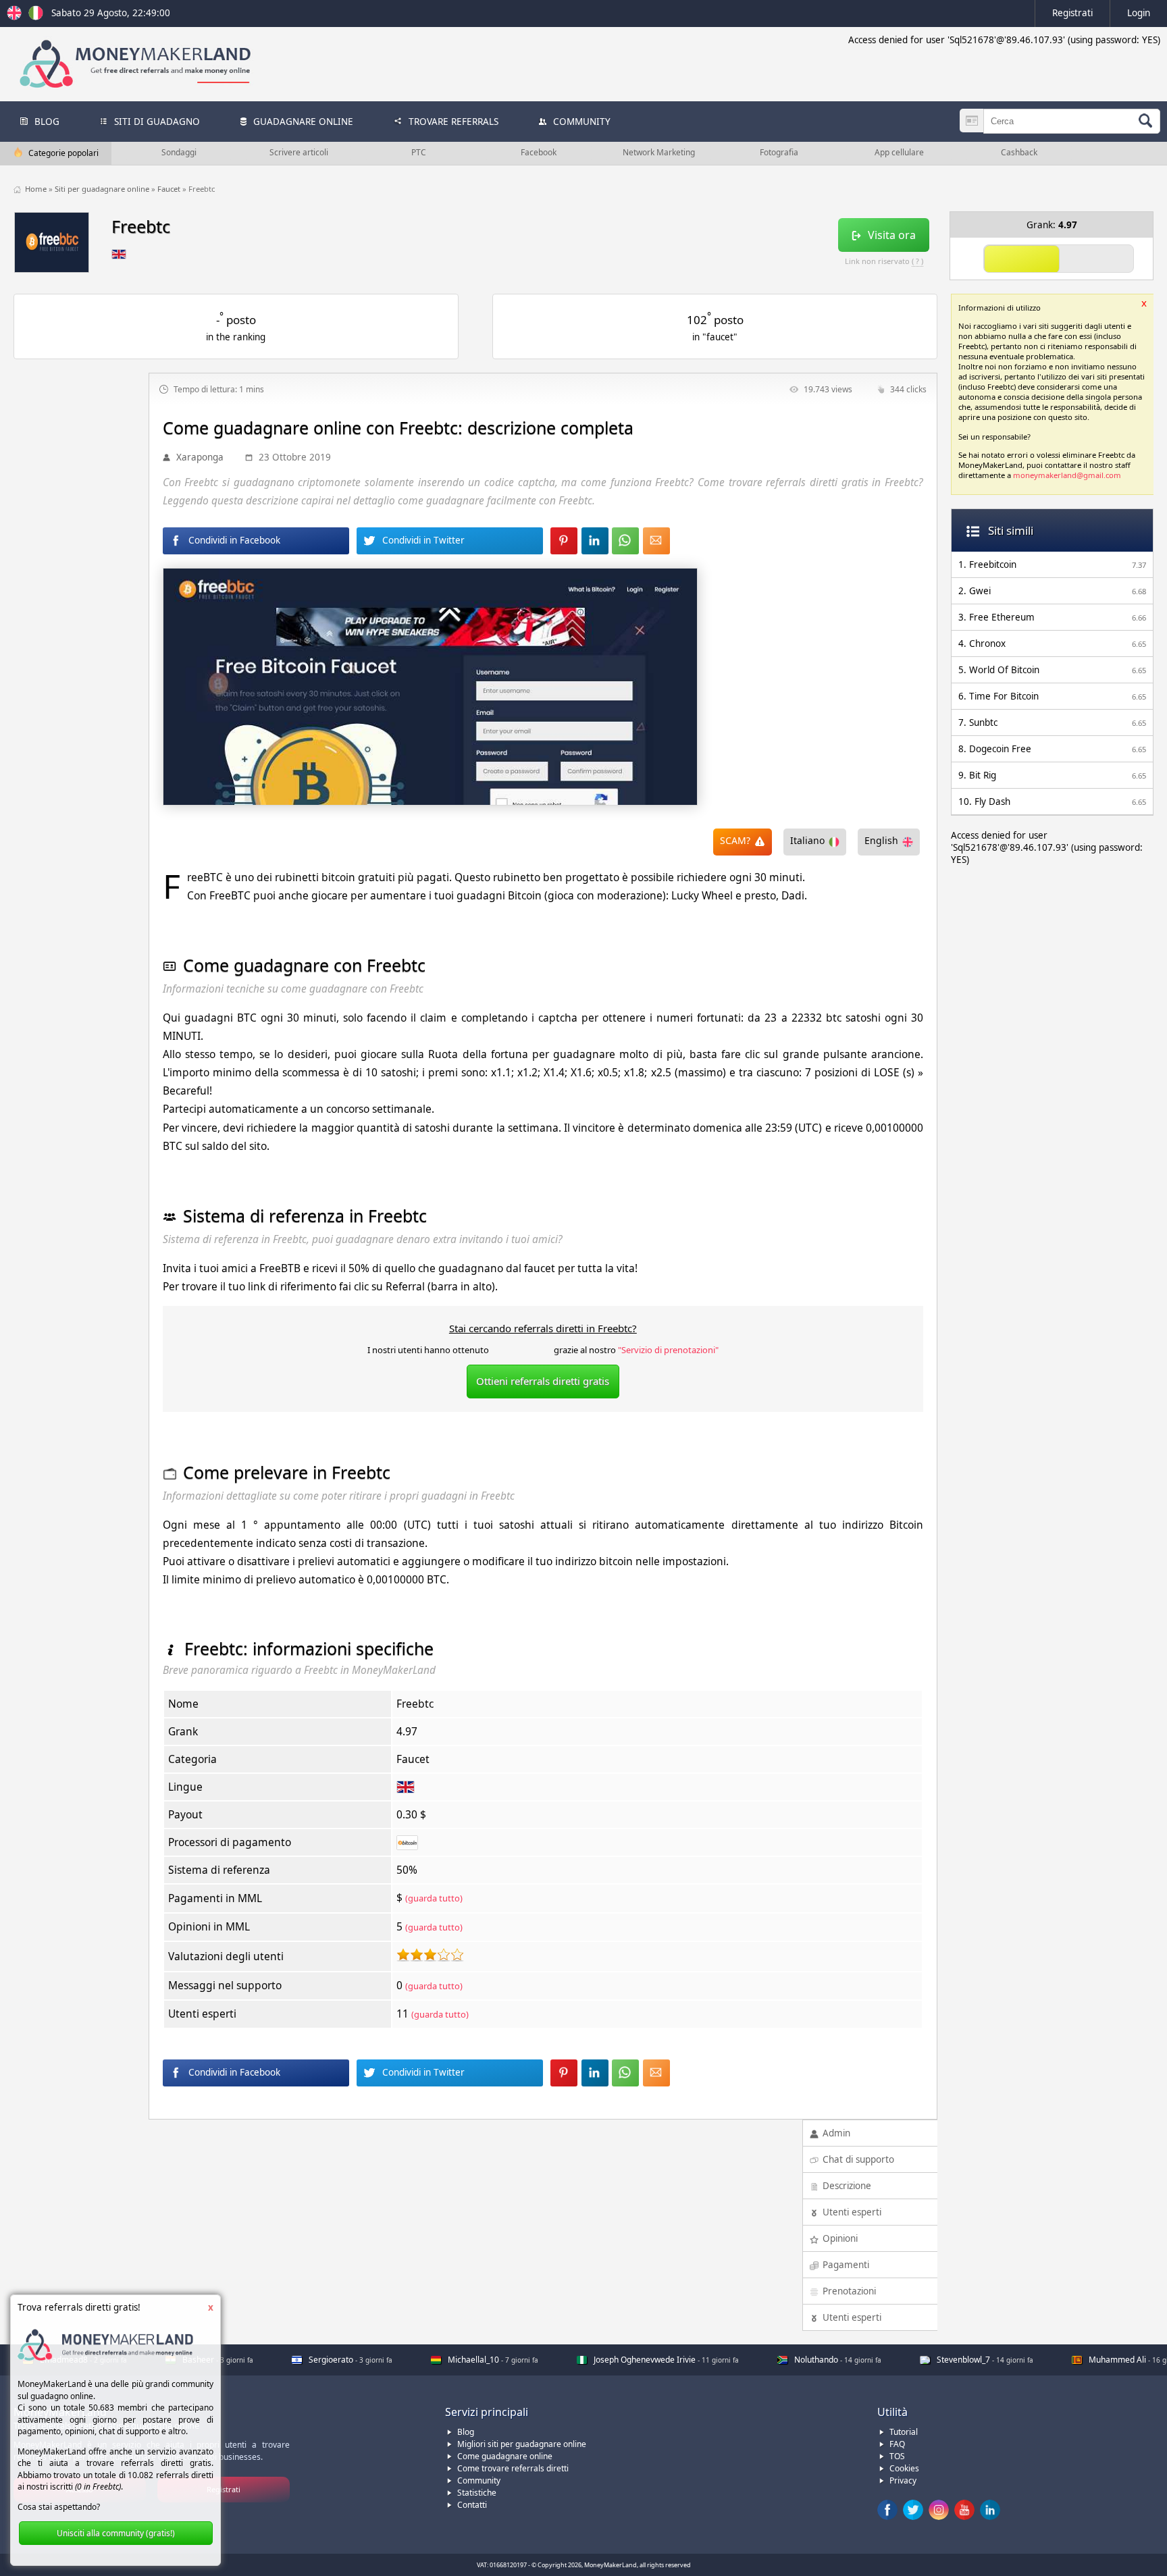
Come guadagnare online (505, 2456)
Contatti (472, 2505)
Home (37, 189)
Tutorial (904, 2432)
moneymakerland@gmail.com (1067, 475)
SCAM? (735, 840)
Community (479, 2480)
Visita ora (892, 235)
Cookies (904, 2468)
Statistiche (477, 2493)
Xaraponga (200, 457)
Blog (466, 2432)
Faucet (170, 189)
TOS (897, 2456)
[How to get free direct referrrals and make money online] (16, 17)
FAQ (897, 2444)
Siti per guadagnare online (103, 189)
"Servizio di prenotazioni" (668, 1350)
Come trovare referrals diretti (513, 2468)
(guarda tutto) (434, 1898)
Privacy (903, 2480)
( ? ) (917, 261)
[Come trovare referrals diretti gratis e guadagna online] (36, 17)
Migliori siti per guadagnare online (522, 2444)
